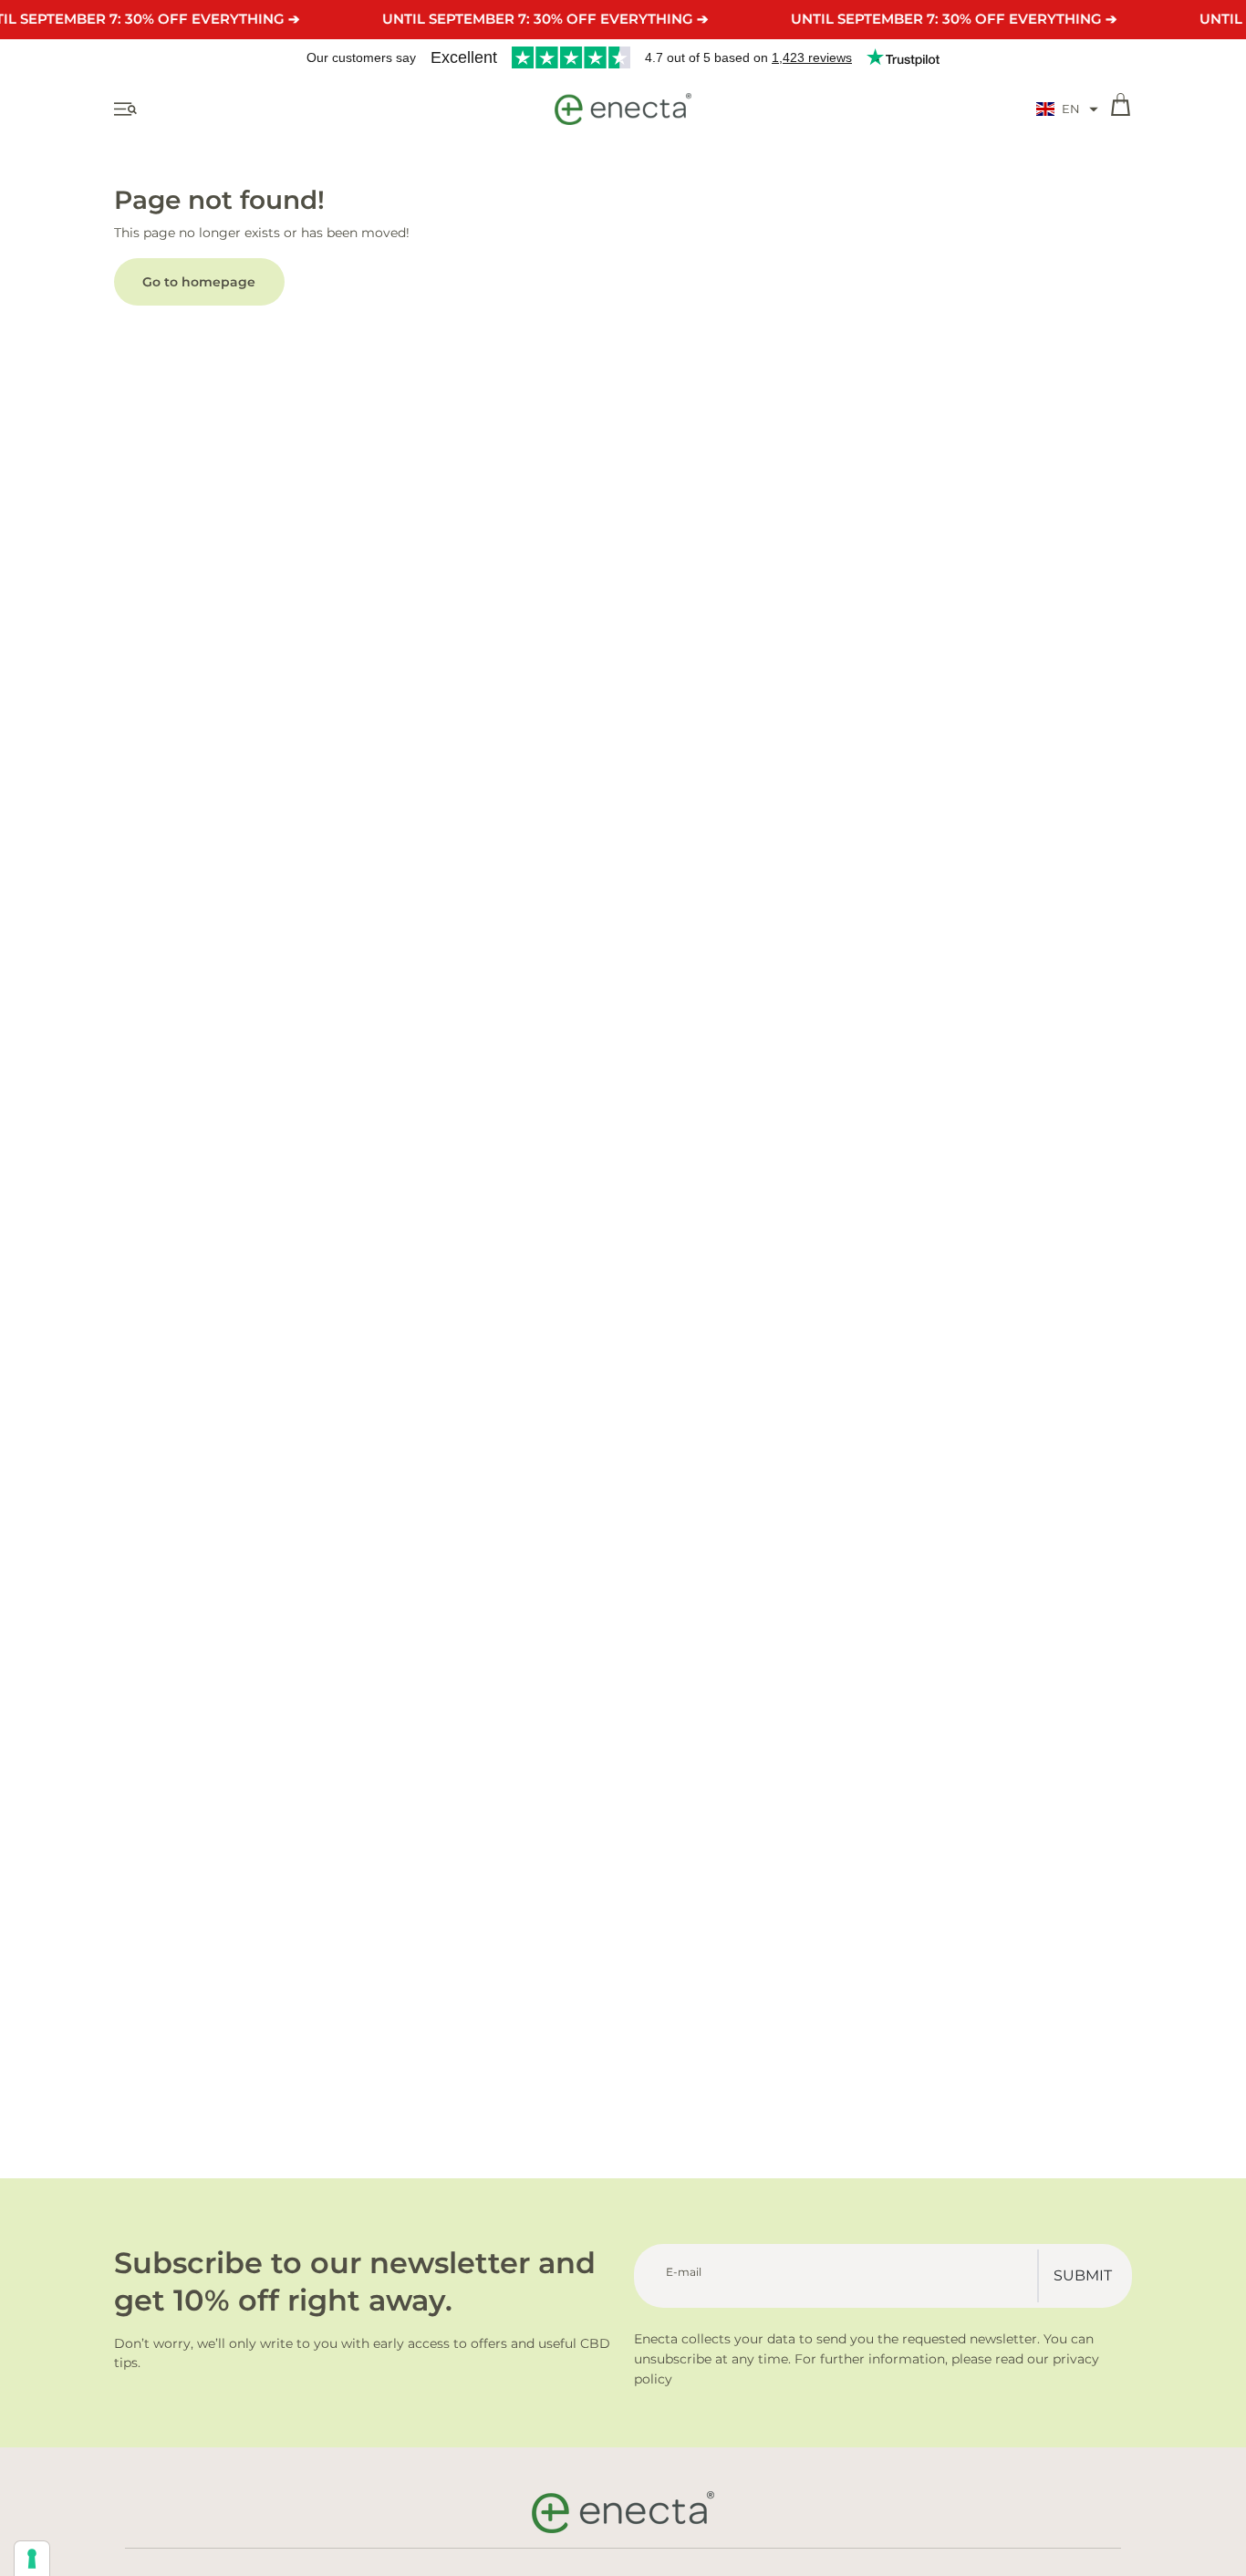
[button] (1067, 109)
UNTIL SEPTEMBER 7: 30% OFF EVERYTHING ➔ (545, 19)
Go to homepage (199, 282)
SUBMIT (1083, 2275)
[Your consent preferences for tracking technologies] (32, 2559)
